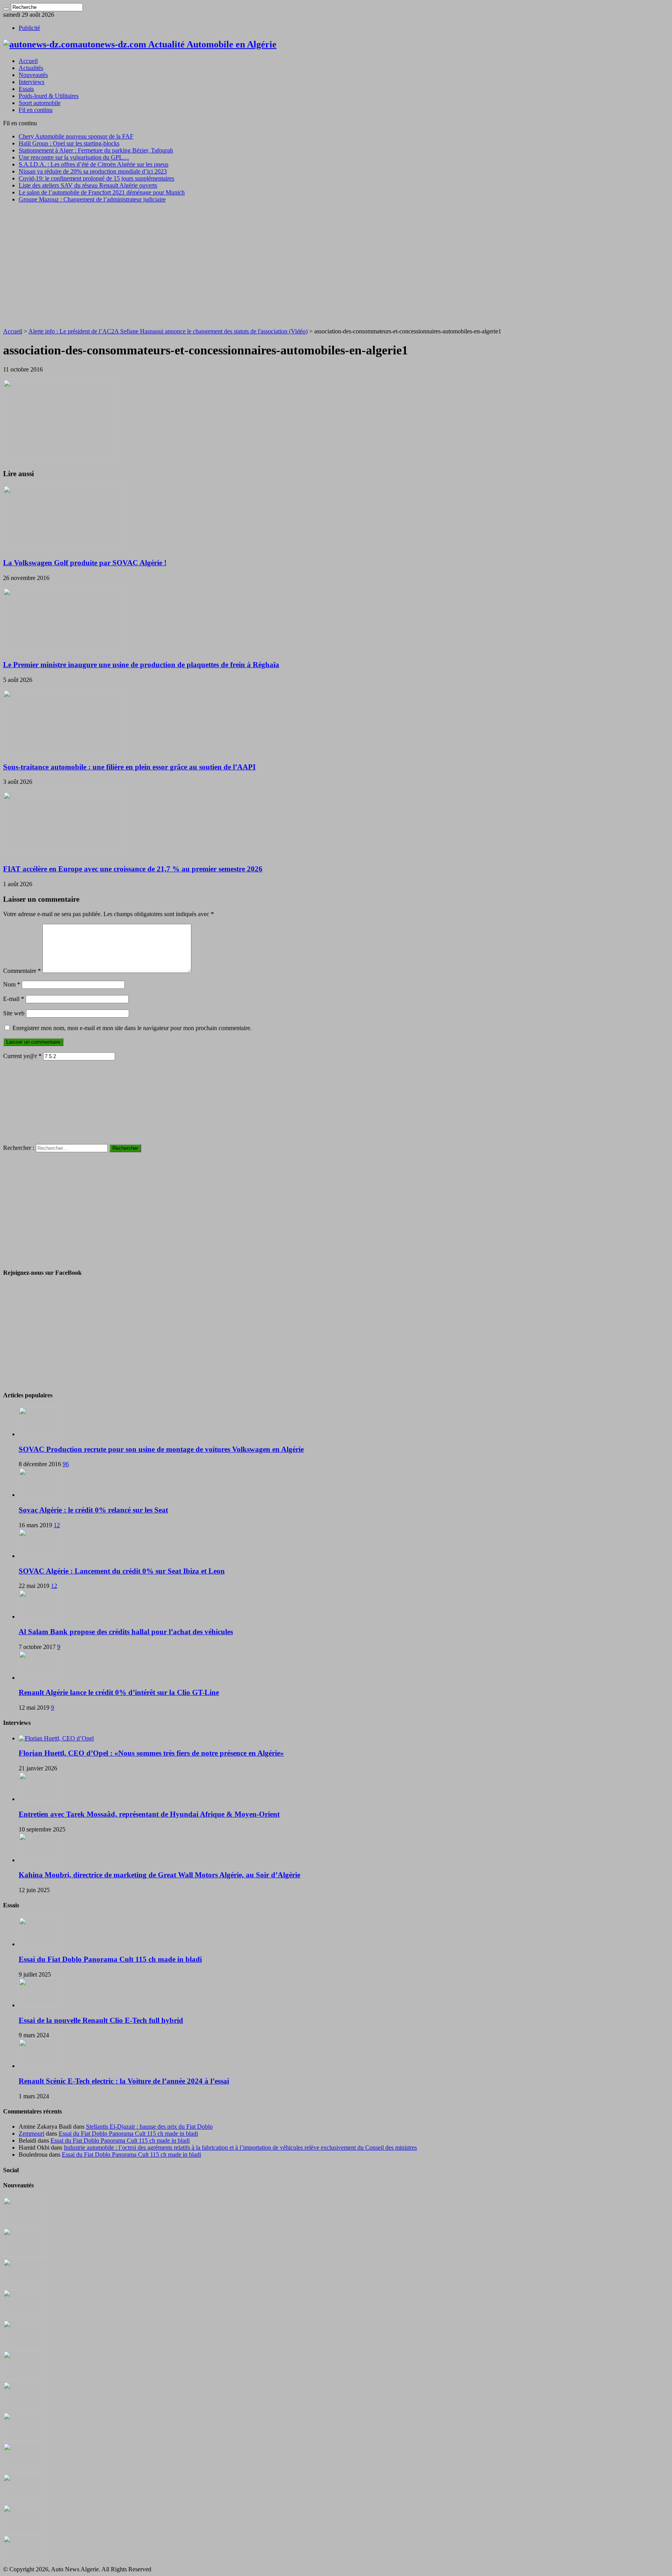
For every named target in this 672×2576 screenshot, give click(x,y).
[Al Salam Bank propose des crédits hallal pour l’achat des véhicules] (40, 1617)
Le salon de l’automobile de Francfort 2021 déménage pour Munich (102, 192)
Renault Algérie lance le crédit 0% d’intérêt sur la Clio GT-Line (119, 1692)
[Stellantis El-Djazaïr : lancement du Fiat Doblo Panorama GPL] (24, 2470)
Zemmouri (31, 2134)
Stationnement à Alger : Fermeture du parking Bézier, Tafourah (96, 150)
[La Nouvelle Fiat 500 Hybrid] (24, 2439)
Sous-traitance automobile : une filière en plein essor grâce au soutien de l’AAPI (129, 767)
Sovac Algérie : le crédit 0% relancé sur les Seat (93, 1510)
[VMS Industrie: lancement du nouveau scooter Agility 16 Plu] (24, 2501)
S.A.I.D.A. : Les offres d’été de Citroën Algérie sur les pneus (94, 164)
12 (57, 1525)
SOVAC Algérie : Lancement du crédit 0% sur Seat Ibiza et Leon (122, 1571)
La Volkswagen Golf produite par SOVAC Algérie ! (85, 563)
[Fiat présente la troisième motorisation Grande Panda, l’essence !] (24, 2562)
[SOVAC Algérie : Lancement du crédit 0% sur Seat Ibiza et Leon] (40, 1556)
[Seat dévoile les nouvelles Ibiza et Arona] (24, 2531)
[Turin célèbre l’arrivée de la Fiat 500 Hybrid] (24, 2409)
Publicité (29, 28)
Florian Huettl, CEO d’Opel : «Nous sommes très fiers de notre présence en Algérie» (151, 1753)
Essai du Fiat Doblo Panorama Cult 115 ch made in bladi (110, 1959)
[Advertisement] (336, 264)
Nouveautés (33, 75)
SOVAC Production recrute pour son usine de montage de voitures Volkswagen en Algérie (161, 1449)
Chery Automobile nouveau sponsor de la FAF (76, 136)
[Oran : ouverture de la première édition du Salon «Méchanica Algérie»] (24, 2255)
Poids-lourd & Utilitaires (49, 96)
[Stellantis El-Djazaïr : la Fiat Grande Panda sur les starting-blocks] (24, 2224)
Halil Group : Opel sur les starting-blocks (69, 143)
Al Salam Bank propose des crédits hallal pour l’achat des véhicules (126, 1632)
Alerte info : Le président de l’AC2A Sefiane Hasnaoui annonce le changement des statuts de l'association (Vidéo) (168, 331)
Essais (26, 89)
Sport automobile (40, 103)
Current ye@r (22, 1056)
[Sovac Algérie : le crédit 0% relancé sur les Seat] (40, 1495)
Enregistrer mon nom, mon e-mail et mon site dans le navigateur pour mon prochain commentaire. (132, 1028)
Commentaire (22, 971)
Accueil (28, 61)
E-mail (14, 999)
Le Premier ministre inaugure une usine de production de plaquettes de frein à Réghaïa (141, 665)
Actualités (31, 68)
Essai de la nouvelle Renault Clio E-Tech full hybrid (101, 2020)
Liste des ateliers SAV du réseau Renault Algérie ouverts (88, 185)
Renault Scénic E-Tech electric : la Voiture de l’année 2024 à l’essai (124, 2081)
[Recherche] (6, 9)
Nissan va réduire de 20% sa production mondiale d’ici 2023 (93, 171)
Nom (12, 984)
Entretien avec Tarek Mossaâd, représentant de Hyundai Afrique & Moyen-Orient (149, 1814)
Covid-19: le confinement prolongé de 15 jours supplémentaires (96, 178)
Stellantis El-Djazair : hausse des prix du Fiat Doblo (149, 2127)
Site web (14, 1013)
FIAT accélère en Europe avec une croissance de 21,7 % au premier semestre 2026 (133, 869)
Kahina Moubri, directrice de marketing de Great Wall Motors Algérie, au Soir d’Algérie (159, 1875)
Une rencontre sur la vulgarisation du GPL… (74, 157)
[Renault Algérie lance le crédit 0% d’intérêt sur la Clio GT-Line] (40, 1678)
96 (66, 1464)
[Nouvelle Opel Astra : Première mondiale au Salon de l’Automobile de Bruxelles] (24, 2286)
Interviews (31, 82)
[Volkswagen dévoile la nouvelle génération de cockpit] (24, 2316)
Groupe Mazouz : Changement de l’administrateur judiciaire (92, 199)
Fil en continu (36, 110)
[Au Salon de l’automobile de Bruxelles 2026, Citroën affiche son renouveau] (24, 2347)
